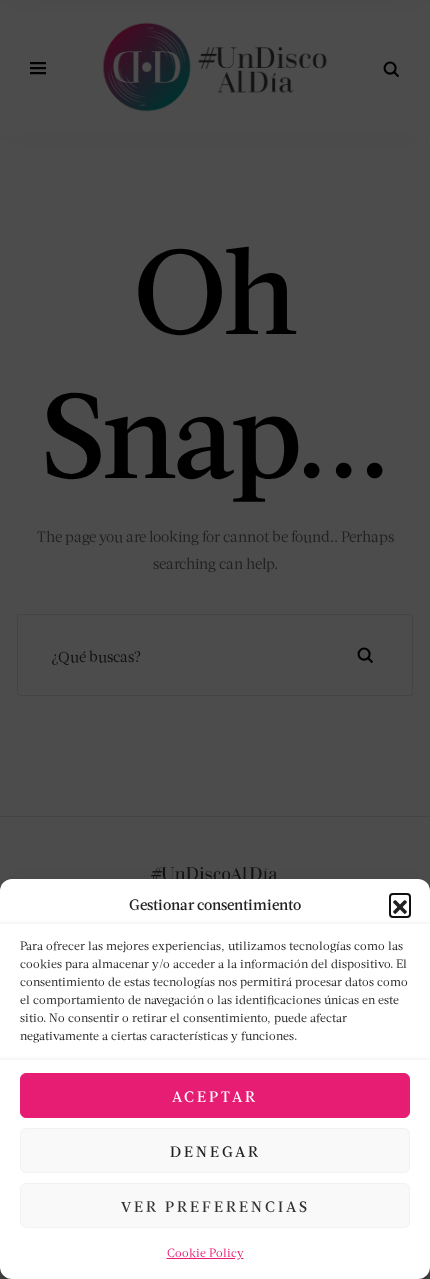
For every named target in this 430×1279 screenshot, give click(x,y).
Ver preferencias (215, 1206)
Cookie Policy (205, 1252)
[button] (400, 904)
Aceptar (215, 1096)
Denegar (215, 1151)
